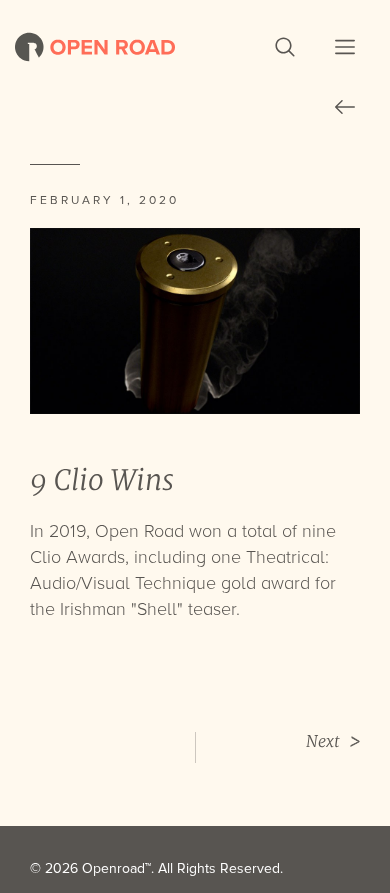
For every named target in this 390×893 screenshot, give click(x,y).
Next (323, 741)
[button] (285, 47)
